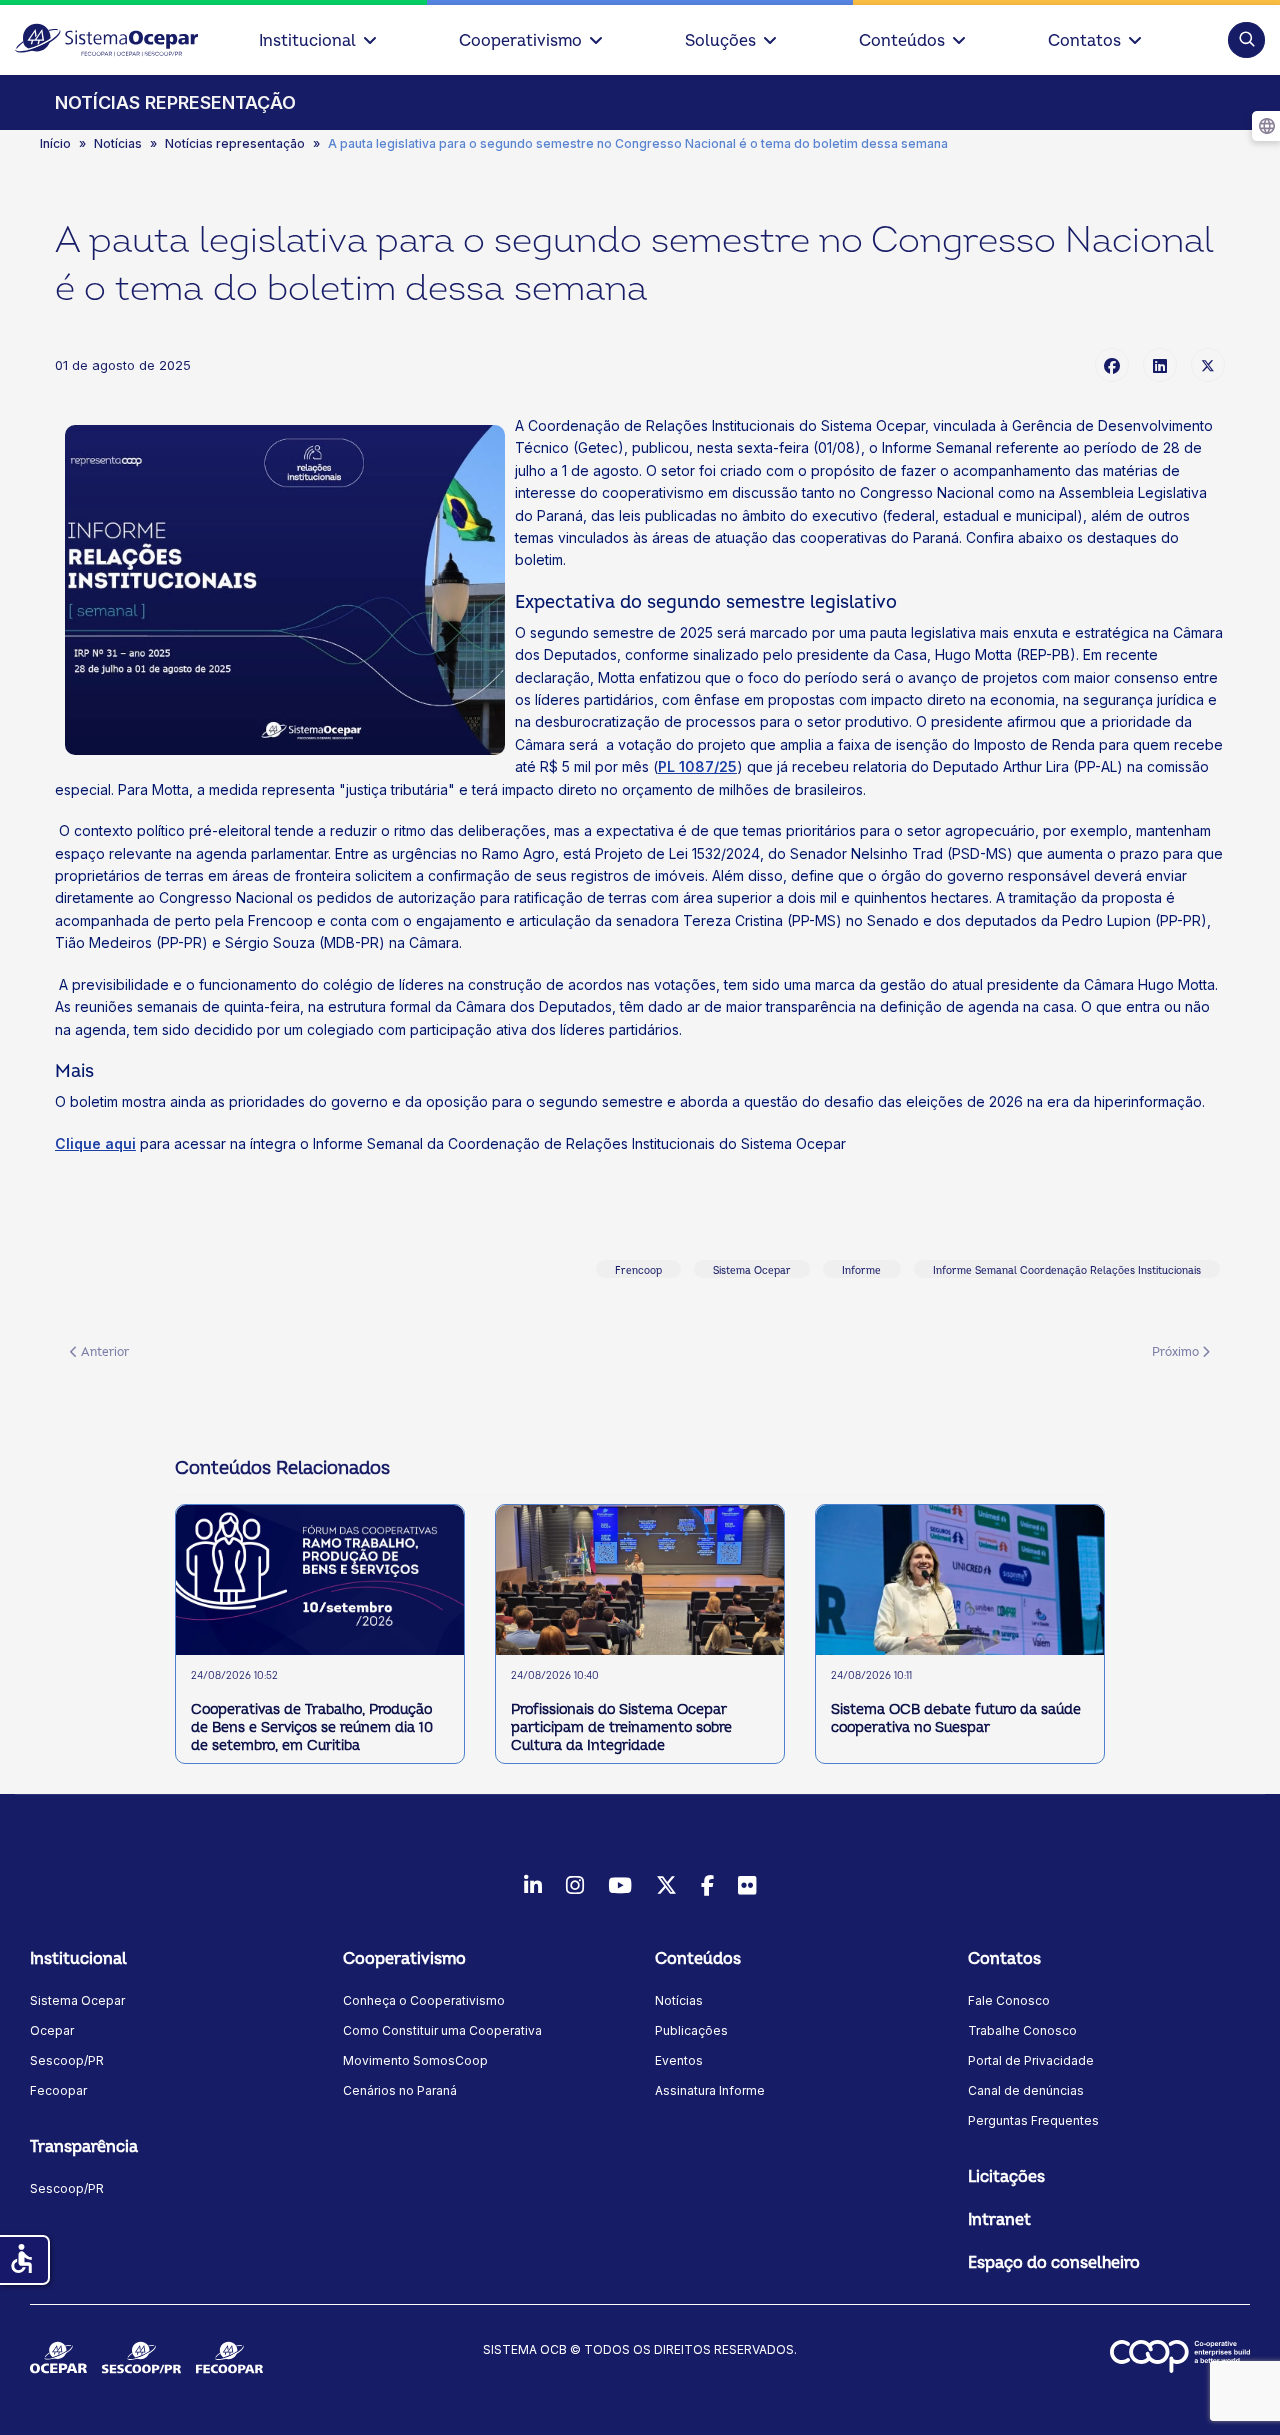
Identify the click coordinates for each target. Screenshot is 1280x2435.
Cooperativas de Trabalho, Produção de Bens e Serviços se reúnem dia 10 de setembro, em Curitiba (312, 1727)
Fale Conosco (1009, 2000)
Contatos (1084, 41)
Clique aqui (95, 1143)
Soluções (720, 41)
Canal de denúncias (1026, 2090)
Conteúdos (902, 41)
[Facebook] (1112, 365)
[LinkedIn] (1160, 365)
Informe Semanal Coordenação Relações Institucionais (1067, 1271)
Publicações (691, 2030)
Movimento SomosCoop (415, 2060)
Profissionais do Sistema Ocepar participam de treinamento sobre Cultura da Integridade (621, 1727)
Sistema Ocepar (752, 1271)
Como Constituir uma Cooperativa (442, 2030)
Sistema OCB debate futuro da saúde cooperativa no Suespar (956, 1718)
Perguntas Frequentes (1033, 2120)
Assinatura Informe (710, 2090)
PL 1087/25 (697, 766)
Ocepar (52, 2030)
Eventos (679, 2060)
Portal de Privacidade (1031, 2060)
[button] (1246, 39)
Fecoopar (58, 2090)
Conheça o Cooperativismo (424, 2000)
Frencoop (638, 1271)
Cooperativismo (520, 41)
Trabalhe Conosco (1022, 2030)
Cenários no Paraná (400, 2090)
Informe (861, 1271)
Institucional (307, 41)
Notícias (679, 2000)
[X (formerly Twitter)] (1208, 365)
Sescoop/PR (67, 2060)
